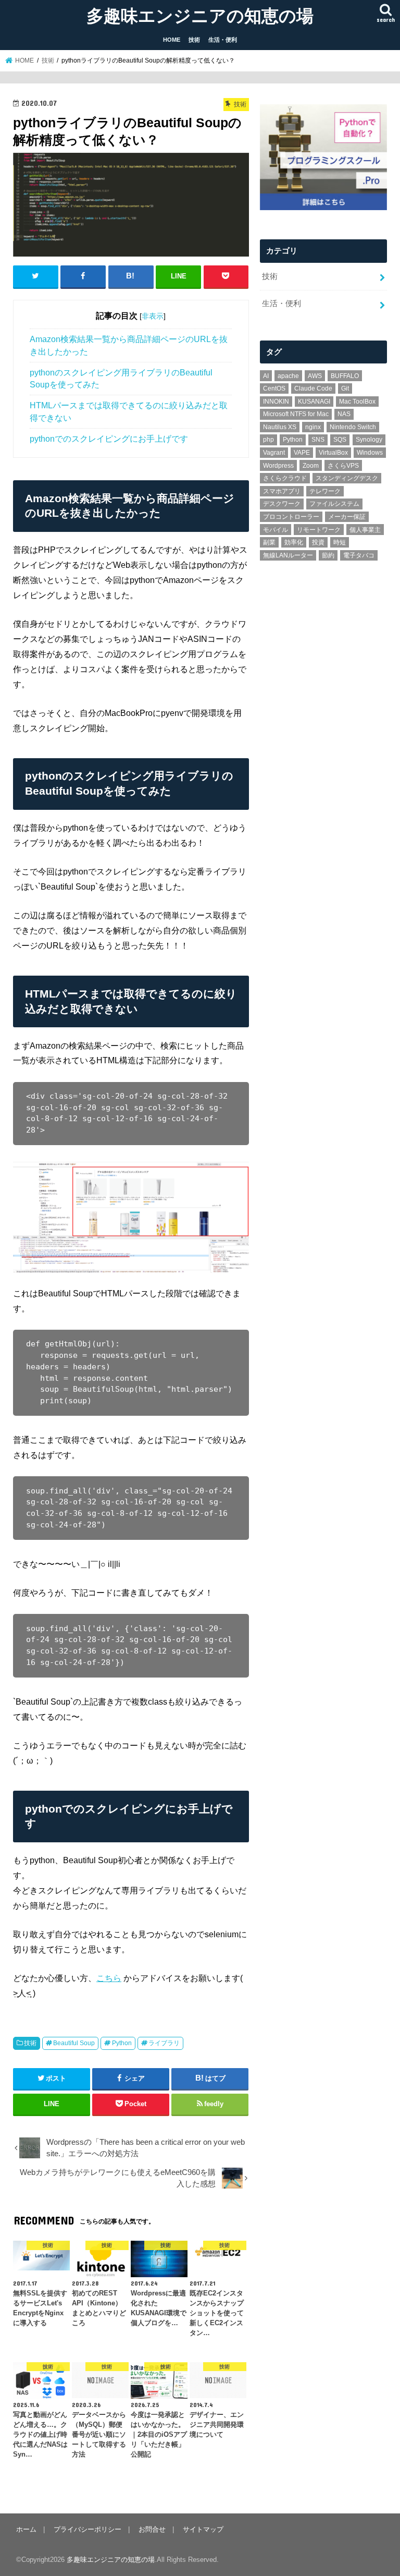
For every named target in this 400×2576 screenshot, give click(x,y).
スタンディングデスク (347, 478)
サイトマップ (203, 2529)
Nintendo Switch (353, 427)
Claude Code (313, 388)
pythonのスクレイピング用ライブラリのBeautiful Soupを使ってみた (121, 379)
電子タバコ (359, 555)
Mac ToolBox (357, 402)
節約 (328, 555)
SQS (340, 440)
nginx (313, 427)
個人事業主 (365, 530)
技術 (194, 40)
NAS (344, 414)
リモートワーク (319, 530)
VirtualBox (333, 453)
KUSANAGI (314, 402)
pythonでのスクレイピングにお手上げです (109, 439)
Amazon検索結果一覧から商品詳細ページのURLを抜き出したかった (129, 345)
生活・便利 (223, 40)
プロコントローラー (291, 517)
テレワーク (325, 491)
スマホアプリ (282, 491)
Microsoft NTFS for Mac (296, 414)
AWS (315, 376)
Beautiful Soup (74, 2043)
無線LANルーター (288, 555)
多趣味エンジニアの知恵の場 (200, 15)
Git (345, 388)
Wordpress (278, 466)
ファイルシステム (334, 504)
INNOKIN (276, 402)
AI (266, 376)
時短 (340, 542)
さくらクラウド (285, 478)
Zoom (311, 466)
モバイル (276, 530)
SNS (318, 440)
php (268, 440)
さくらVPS (343, 466)
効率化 (294, 542)
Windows (370, 453)
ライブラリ (164, 2043)
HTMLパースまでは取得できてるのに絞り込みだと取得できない (129, 411)
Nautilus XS (280, 427)
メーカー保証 (347, 517)
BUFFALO (345, 376)
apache (288, 376)
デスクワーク (282, 504)
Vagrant (274, 453)
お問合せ (152, 2529)
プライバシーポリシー (87, 2529)
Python (122, 2043)
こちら (109, 1978)
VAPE (302, 453)
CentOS (274, 388)
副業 (269, 542)
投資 (318, 542)
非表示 (153, 316)
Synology (369, 440)
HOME (172, 40)
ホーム (26, 2529)
